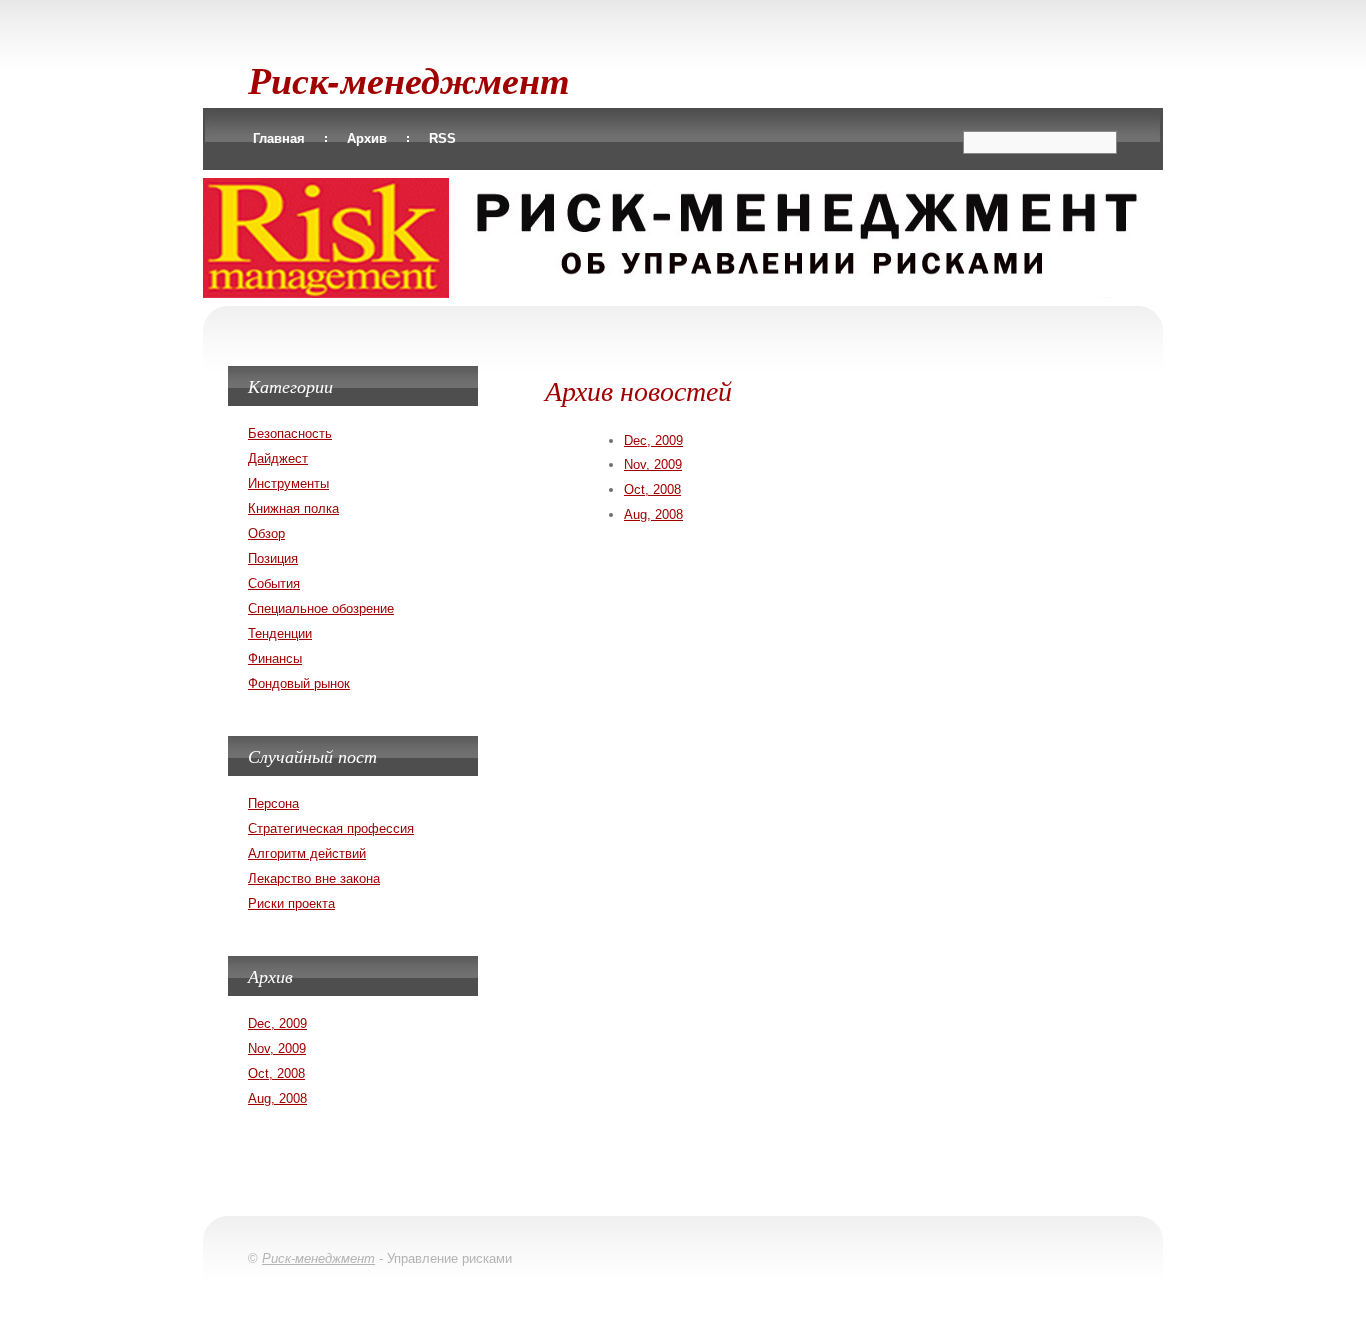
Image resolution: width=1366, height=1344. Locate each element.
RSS (442, 138)
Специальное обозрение (321, 608)
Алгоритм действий (307, 853)
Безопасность (290, 433)
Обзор (266, 533)
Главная (279, 138)
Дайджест (278, 458)
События (274, 583)
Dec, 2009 (653, 440)
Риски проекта (291, 903)
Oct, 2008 (652, 489)
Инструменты (288, 483)
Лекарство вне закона (314, 878)
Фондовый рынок (299, 683)
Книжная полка (293, 508)
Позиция (273, 558)
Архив (367, 138)
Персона (273, 803)
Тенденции (280, 633)
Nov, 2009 (653, 464)
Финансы (275, 658)
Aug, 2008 (653, 514)
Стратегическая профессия (331, 828)
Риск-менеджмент (409, 79)
